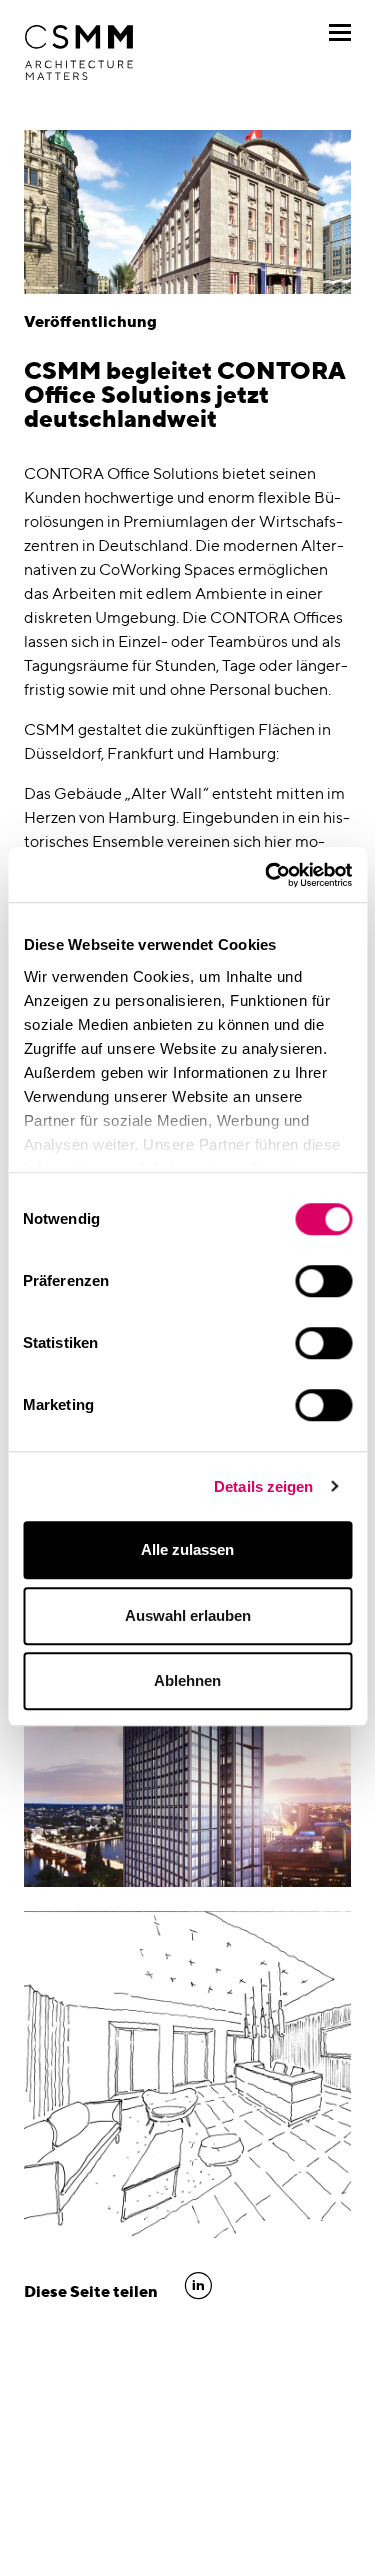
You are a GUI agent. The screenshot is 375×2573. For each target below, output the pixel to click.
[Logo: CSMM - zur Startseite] (79, 53)
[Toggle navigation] (340, 32)
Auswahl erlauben (188, 1615)
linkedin (198, 2286)
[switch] (323, 1281)
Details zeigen (263, 1486)
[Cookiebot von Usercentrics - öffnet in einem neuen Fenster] (267, 875)
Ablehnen (187, 1680)
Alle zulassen (187, 1549)
